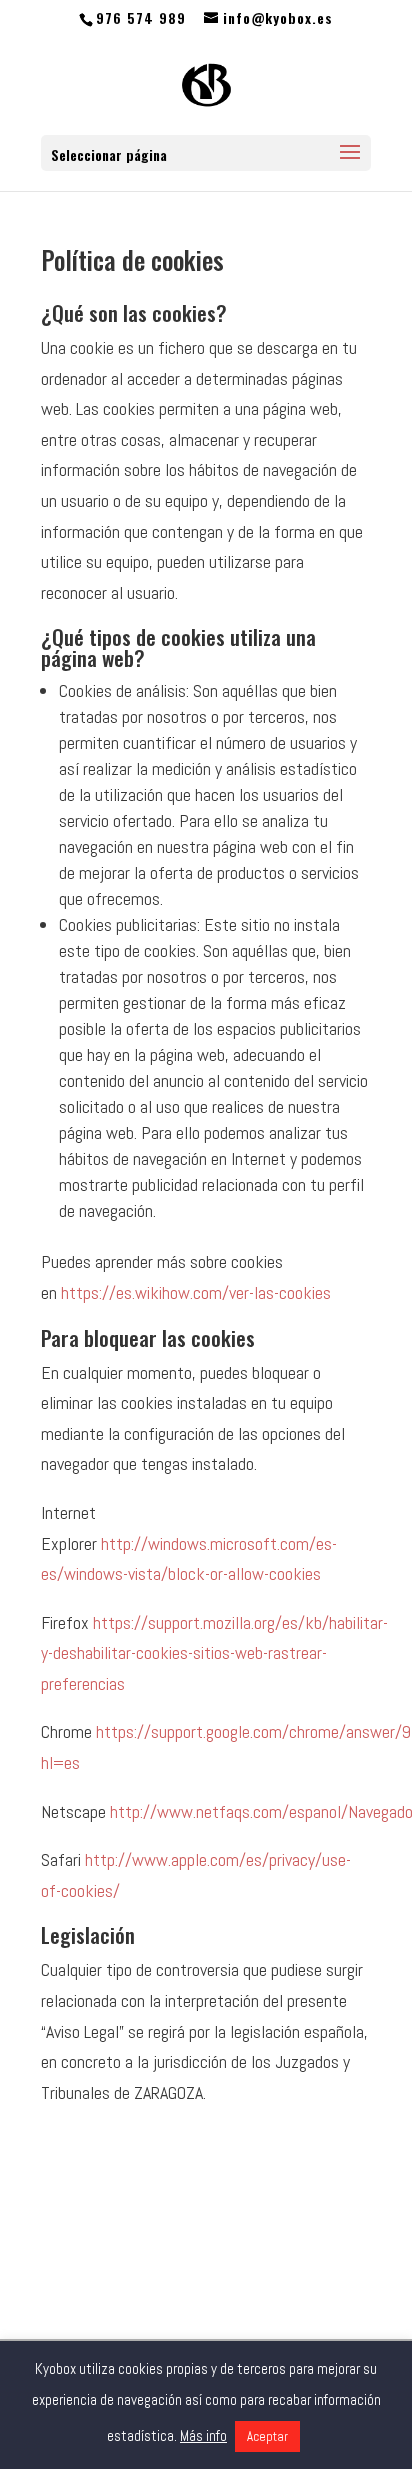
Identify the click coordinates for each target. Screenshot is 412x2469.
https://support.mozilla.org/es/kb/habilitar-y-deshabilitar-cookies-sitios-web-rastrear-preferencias (214, 1653)
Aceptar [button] (267, 2436)
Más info (203, 2435)
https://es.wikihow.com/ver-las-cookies (196, 1292)
